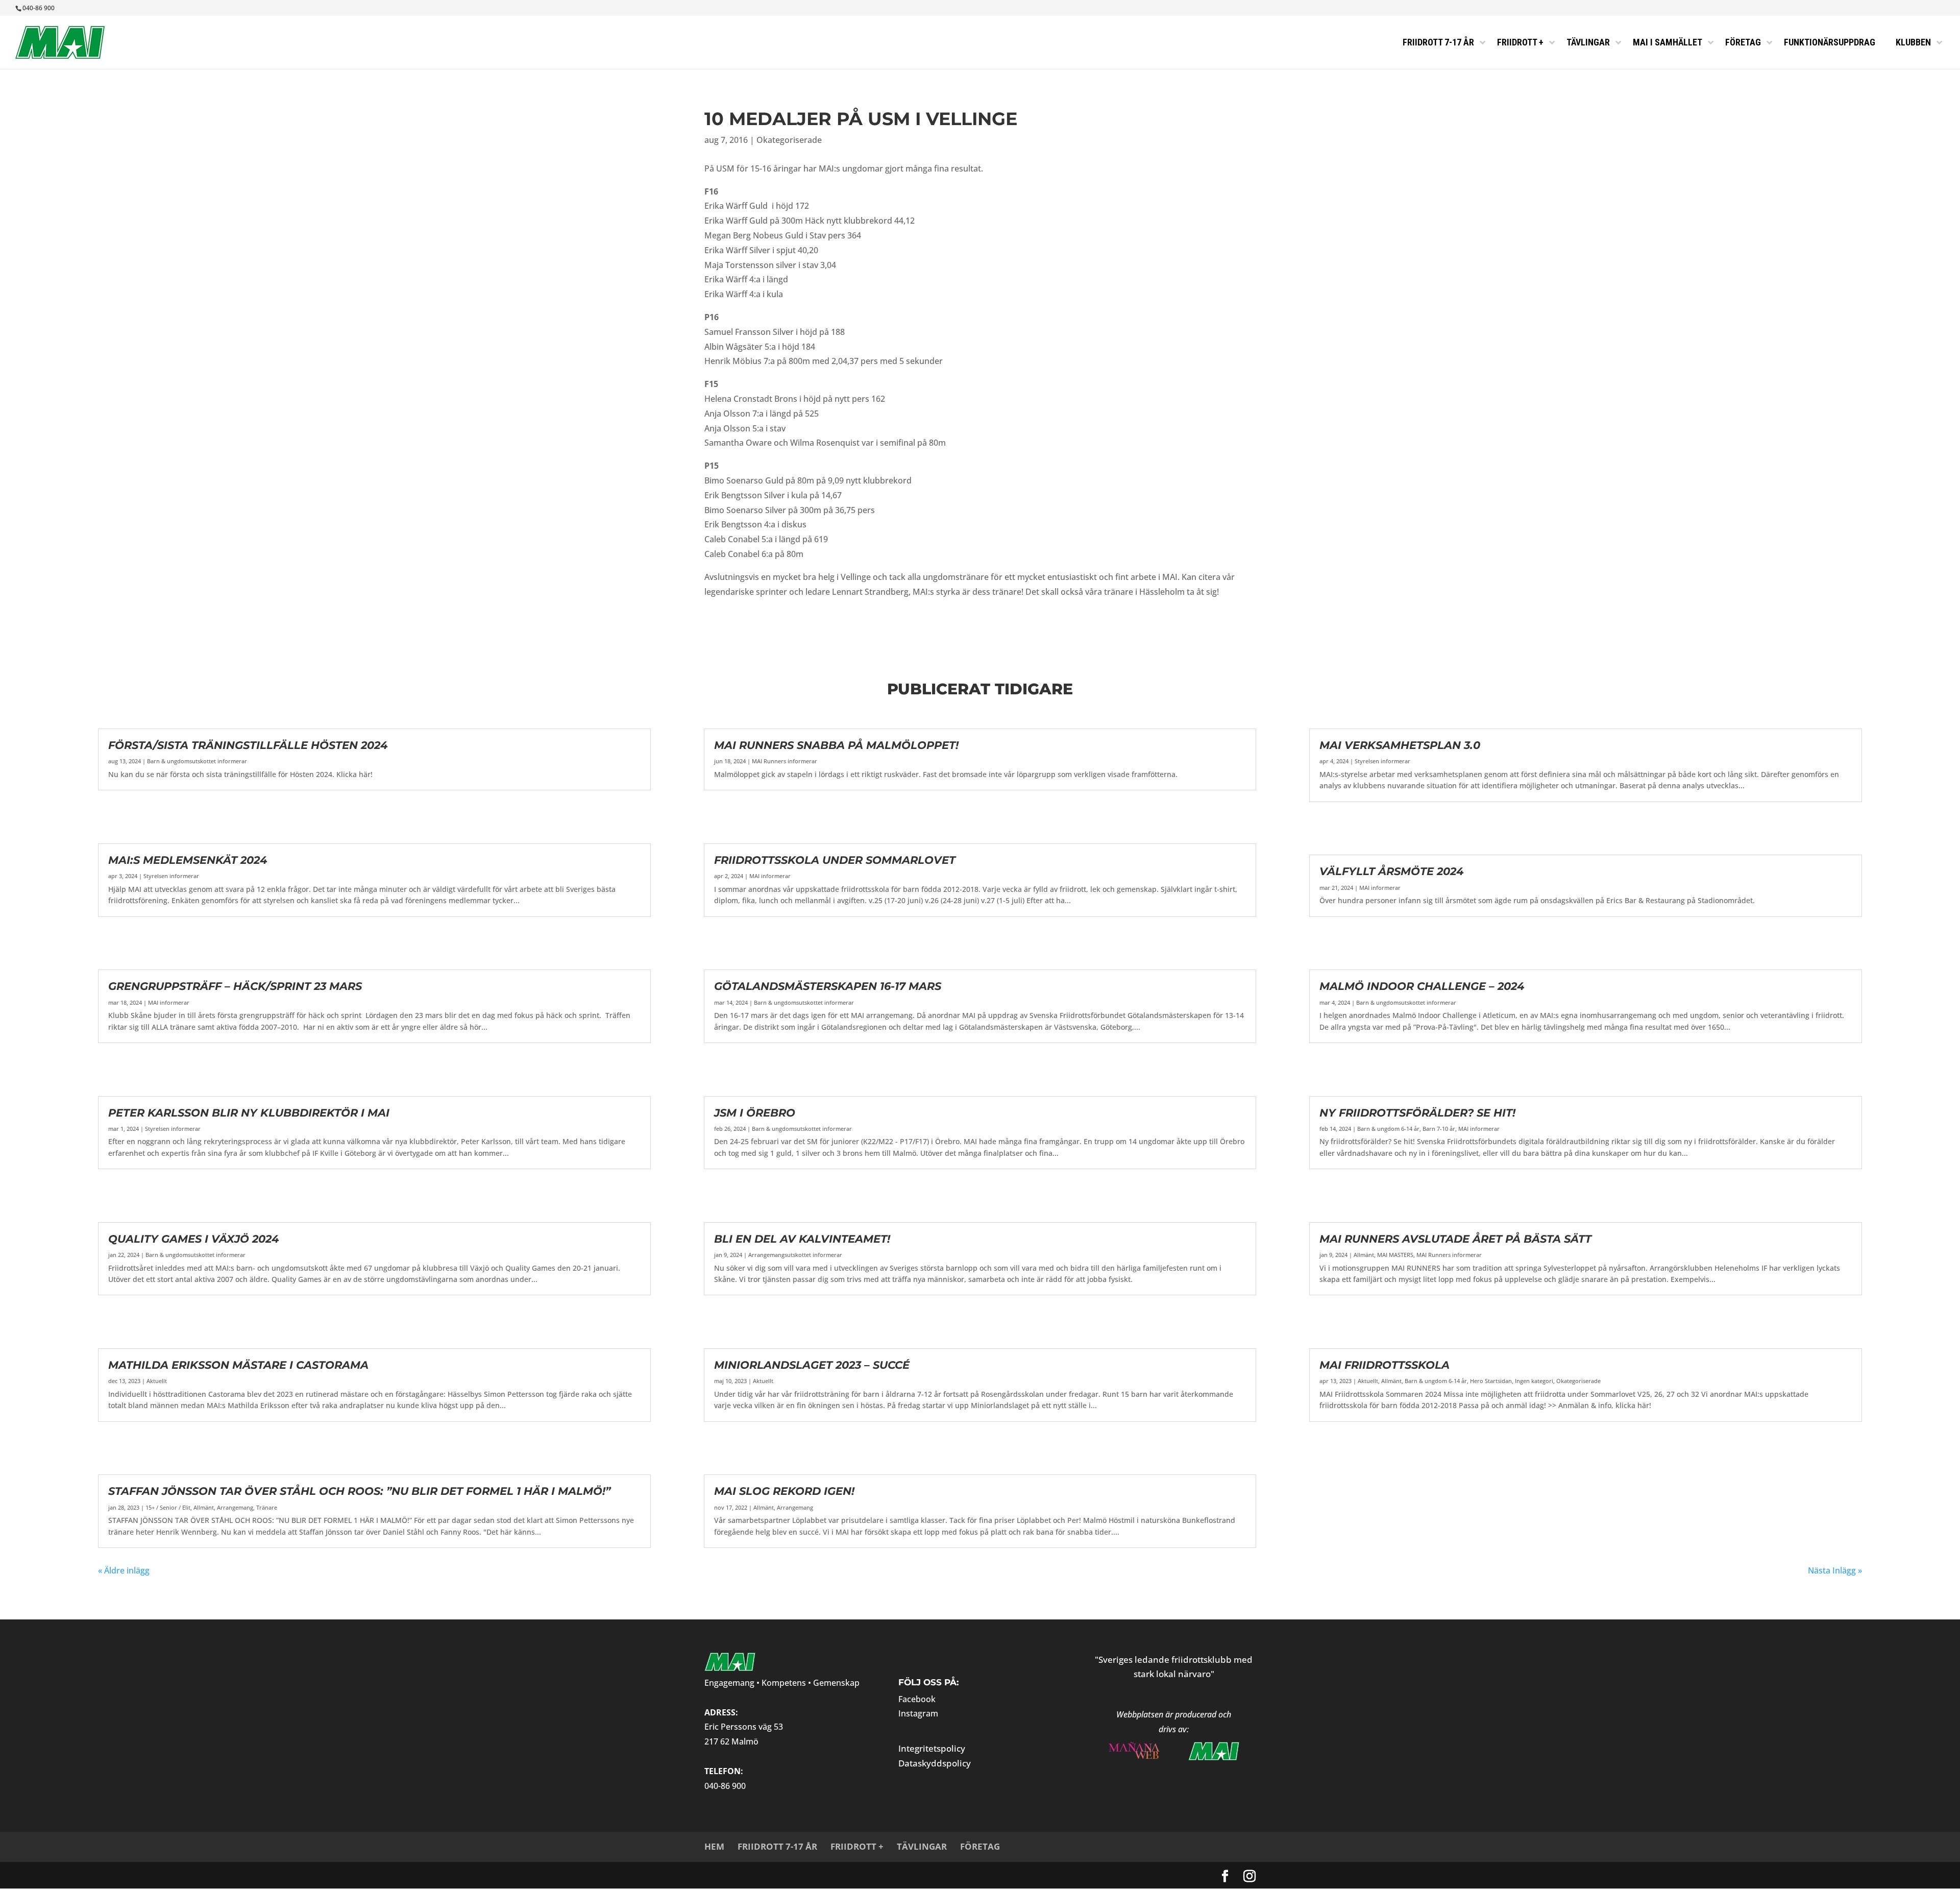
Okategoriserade (789, 140)
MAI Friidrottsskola (1385, 1365)
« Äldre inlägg (124, 1570)
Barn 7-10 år (1439, 1129)
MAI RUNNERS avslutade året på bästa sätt (1455, 1239)
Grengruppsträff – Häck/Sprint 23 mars (235, 986)
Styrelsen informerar (171, 876)
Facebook (917, 1699)
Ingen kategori (1534, 1381)
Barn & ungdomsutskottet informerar (197, 761)
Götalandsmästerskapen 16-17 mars (828, 986)
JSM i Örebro (755, 1113)
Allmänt (204, 1507)
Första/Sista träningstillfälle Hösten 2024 (248, 745)
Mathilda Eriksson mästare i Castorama (238, 1365)
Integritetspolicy (932, 1748)
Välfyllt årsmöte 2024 (1391, 871)
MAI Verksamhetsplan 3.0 (1400, 745)
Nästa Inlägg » (1835, 1570)
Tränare (267, 1507)
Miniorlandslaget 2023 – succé (812, 1365)
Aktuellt (157, 1381)
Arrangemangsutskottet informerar (795, 1255)
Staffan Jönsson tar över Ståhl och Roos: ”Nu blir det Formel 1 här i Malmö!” (359, 1491)
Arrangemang (235, 1507)
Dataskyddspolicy (935, 1763)
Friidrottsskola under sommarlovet (835, 860)
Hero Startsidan (1491, 1381)
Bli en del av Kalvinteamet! (802, 1239)
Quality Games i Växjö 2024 (193, 1239)
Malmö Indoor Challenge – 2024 (1422, 986)
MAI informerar (169, 1002)
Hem (714, 1846)
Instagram (918, 1713)
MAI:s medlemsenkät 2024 (188, 860)
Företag (980, 1846)
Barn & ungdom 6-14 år (1388, 1129)
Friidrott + (857, 1846)
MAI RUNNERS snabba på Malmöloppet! (836, 745)
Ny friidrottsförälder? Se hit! (1417, 1113)
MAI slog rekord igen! (784, 1491)
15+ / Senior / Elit (168, 1507)
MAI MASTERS (1395, 1255)
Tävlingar (922, 1846)
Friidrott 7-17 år (777, 1846)
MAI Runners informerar (785, 761)
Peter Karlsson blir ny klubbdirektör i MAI (249, 1113)
